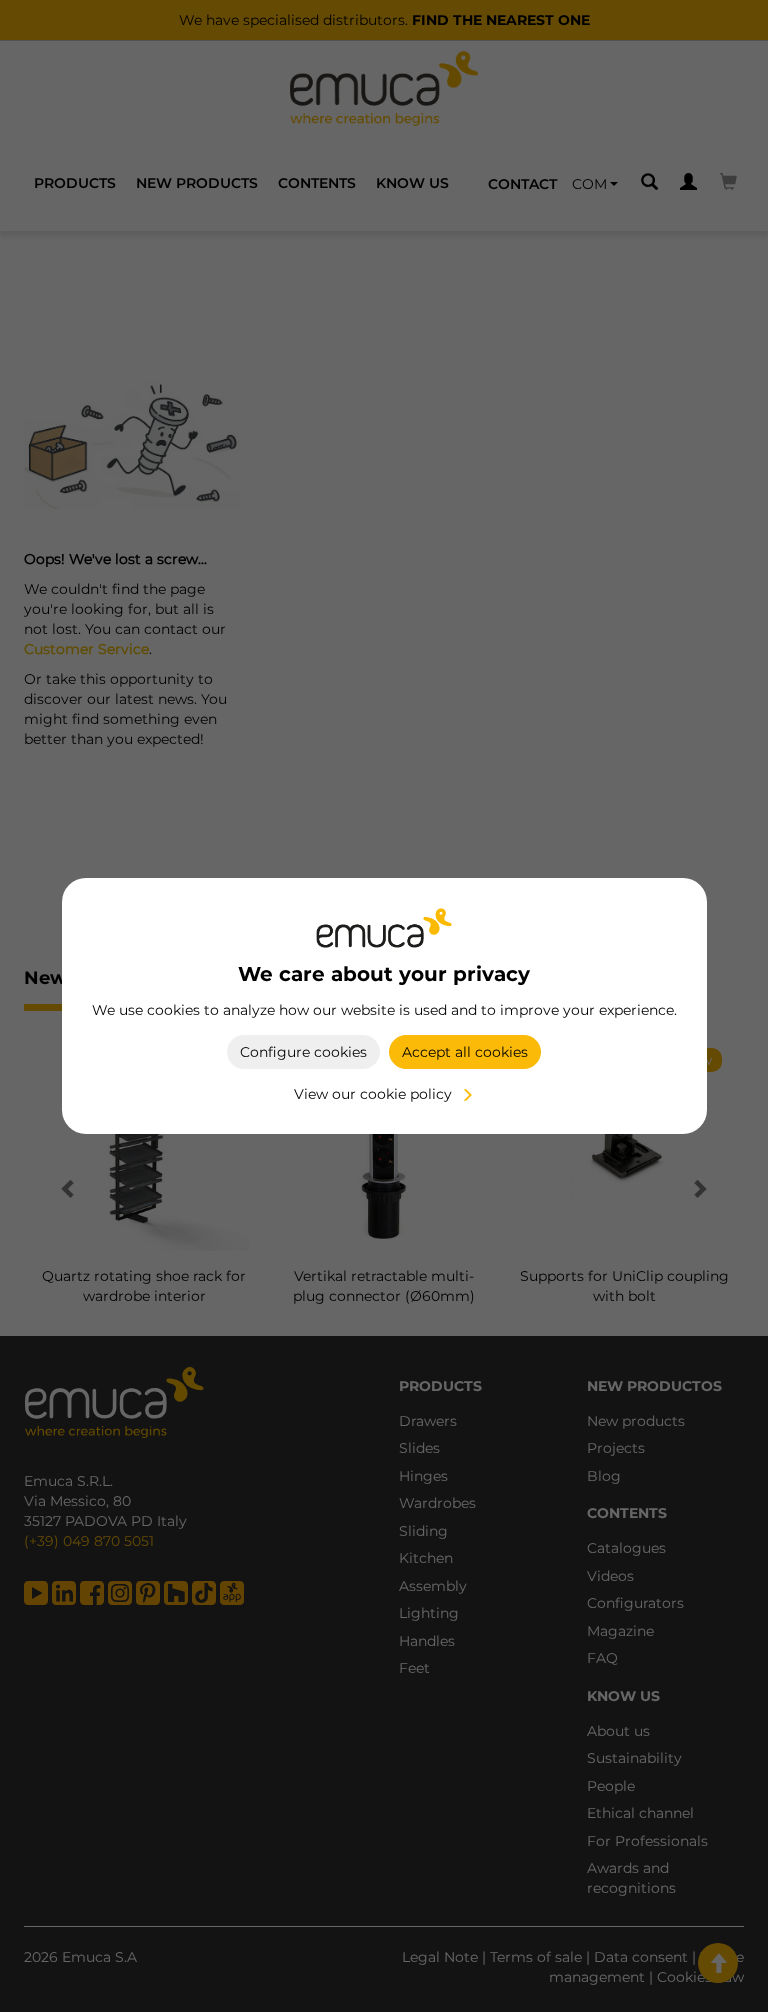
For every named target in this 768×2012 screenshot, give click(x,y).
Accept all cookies (465, 1052)
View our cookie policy (373, 1094)
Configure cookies (303, 1052)
